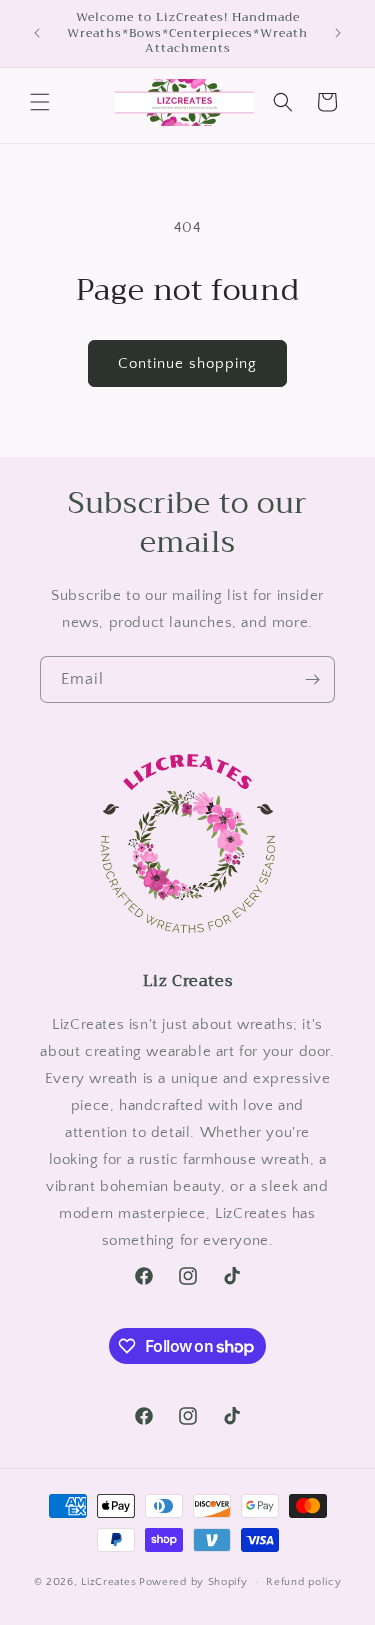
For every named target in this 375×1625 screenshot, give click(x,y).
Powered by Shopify (193, 1582)
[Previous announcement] (37, 33)
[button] (40, 102)
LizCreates (108, 1582)
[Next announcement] (338, 33)
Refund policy (303, 1582)
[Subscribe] (312, 679)
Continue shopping (187, 363)
